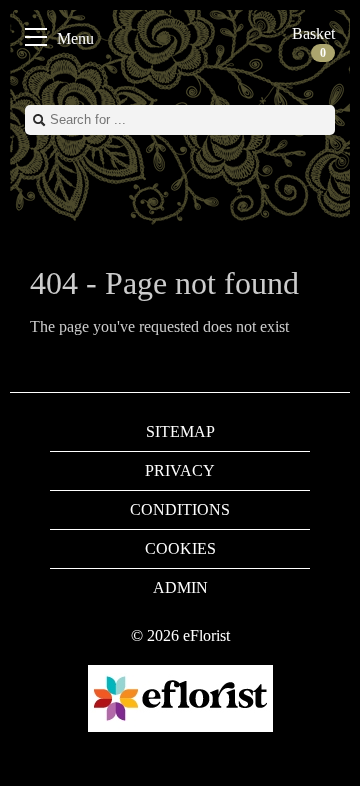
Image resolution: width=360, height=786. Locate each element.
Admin (180, 587)
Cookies (180, 548)
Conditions (180, 509)
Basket (313, 42)
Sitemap (180, 431)
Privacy (180, 470)
